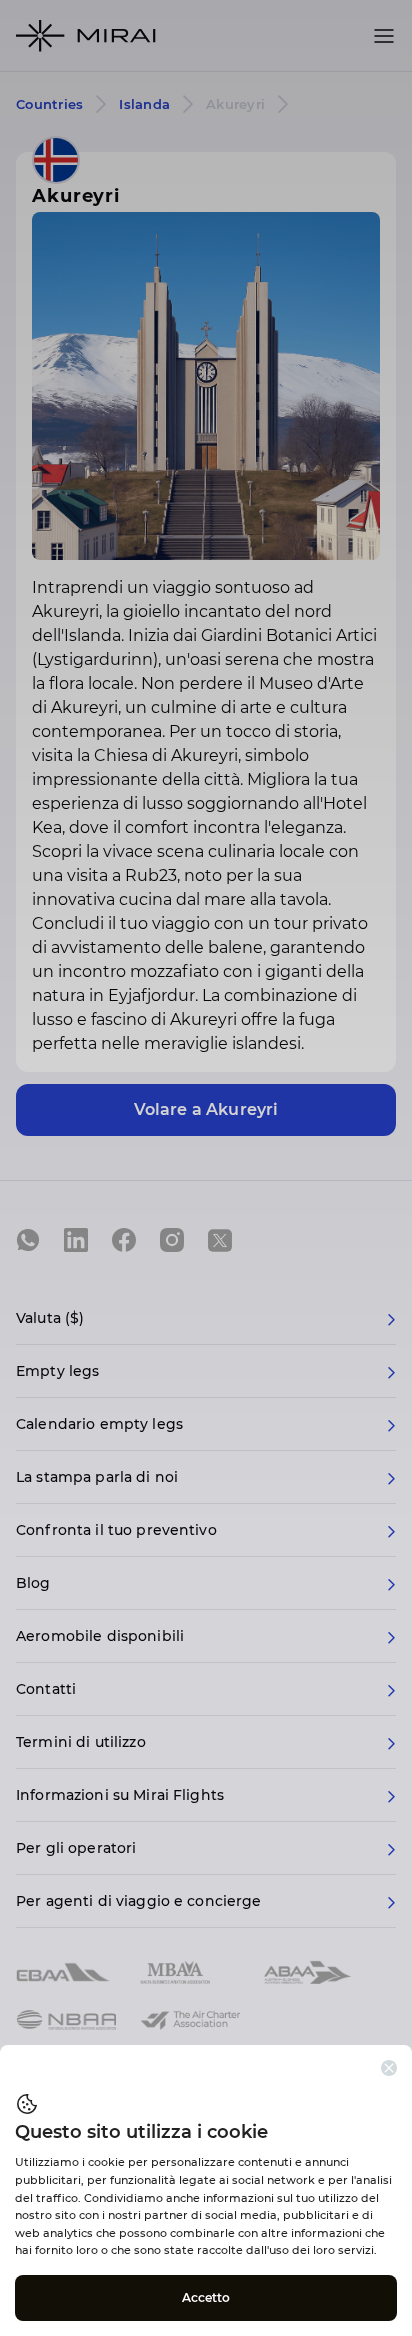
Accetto (206, 2297)
